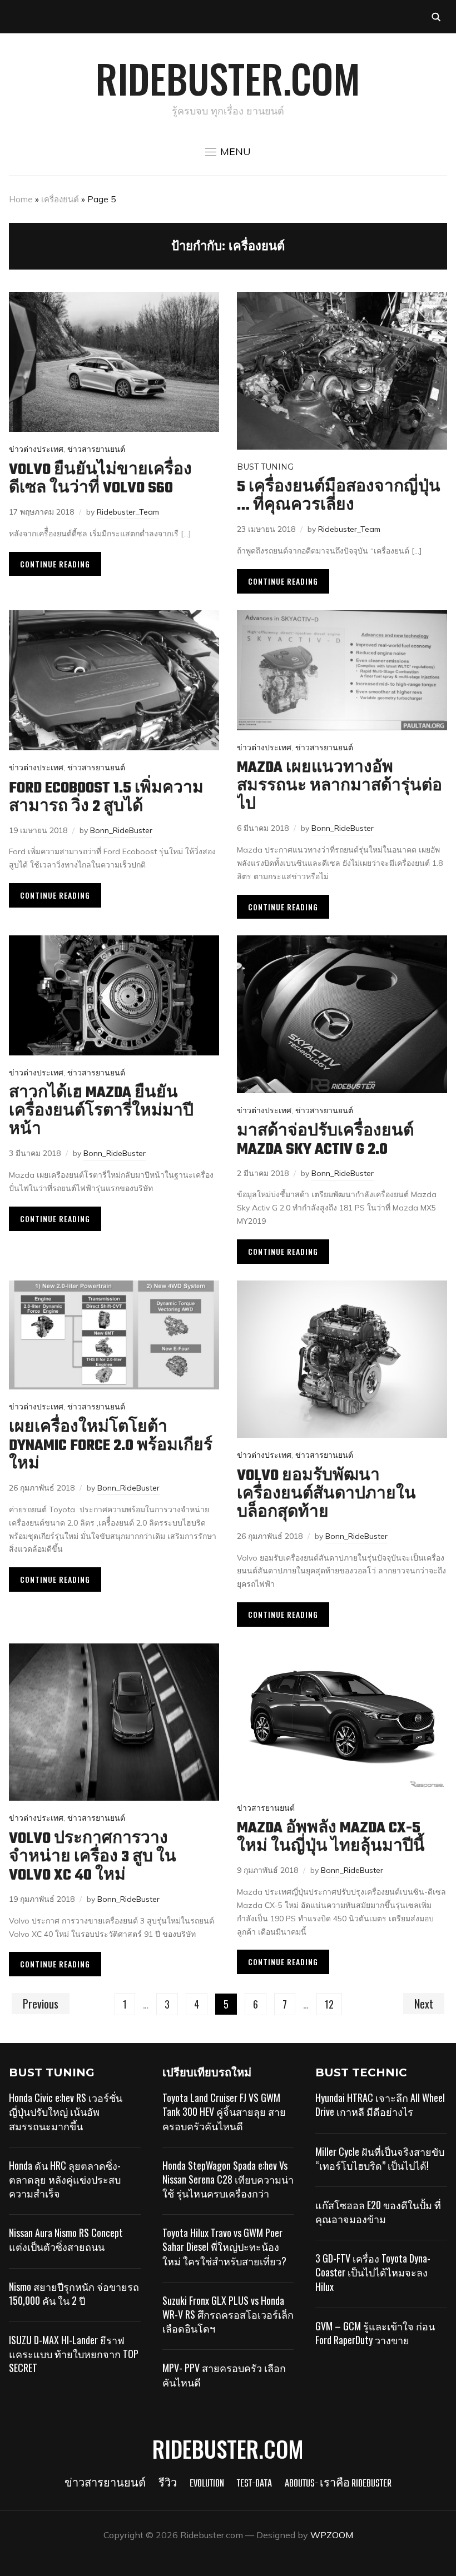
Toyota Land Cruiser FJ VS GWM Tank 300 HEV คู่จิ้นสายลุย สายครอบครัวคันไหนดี (224, 2111)
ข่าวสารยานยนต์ (96, 449)
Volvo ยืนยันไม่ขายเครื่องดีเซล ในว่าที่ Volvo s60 (100, 479)
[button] (228, 152)
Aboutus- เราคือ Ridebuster (338, 2484)
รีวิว (168, 2484)
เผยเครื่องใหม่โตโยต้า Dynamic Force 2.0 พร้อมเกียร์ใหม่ (111, 1446)
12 (329, 2004)
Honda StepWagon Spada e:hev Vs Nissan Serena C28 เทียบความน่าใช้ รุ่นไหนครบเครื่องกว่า (228, 2179)
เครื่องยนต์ (60, 199)
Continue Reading (55, 564)
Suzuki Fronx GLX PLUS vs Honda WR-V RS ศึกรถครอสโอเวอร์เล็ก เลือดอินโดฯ (228, 2314)
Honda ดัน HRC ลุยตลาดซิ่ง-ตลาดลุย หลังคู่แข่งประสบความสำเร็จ (65, 2179)
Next (424, 2004)
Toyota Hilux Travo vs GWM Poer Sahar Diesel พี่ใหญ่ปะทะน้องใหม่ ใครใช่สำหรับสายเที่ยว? (224, 2246)
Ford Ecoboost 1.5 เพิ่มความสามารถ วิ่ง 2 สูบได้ (106, 798)
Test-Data (254, 2484)
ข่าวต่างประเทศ (36, 449)
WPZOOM (332, 2535)
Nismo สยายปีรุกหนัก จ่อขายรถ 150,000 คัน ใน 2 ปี (74, 2293)
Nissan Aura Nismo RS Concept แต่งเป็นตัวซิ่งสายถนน (66, 2239)
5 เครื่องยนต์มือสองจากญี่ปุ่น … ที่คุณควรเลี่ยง (339, 496)
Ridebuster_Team (128, 512)
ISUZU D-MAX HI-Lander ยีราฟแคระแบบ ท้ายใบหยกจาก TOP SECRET (74, 2354)
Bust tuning (265, 467)
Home (21, 199)
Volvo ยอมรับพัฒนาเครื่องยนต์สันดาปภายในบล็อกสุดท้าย (326, 1494)
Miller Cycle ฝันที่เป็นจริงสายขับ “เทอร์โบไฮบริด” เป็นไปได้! (380, 2158)
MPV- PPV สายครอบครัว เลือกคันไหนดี (224, 2375)
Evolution (207, 2484)
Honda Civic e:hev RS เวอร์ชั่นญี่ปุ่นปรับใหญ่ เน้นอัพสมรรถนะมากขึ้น (66, 2111)
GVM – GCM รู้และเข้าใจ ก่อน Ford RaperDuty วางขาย (375, 2333)
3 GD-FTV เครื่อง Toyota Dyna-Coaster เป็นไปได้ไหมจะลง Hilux (373, 2272)
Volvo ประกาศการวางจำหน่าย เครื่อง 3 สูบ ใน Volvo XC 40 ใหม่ (93, 1857)
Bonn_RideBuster (121, 830)
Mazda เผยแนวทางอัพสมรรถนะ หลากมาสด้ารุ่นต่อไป (339, 786)
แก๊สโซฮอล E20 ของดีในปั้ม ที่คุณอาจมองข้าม (378, 2212)
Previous (41, 2004)
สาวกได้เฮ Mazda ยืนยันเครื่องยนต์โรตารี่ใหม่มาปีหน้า (101, 1111)
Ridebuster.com (228, 78)
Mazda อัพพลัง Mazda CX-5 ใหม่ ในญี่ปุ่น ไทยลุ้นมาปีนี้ (331, 1837)
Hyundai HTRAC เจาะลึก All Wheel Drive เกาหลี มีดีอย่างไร (380, 2104)
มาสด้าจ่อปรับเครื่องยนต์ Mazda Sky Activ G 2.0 (325, 1140)
